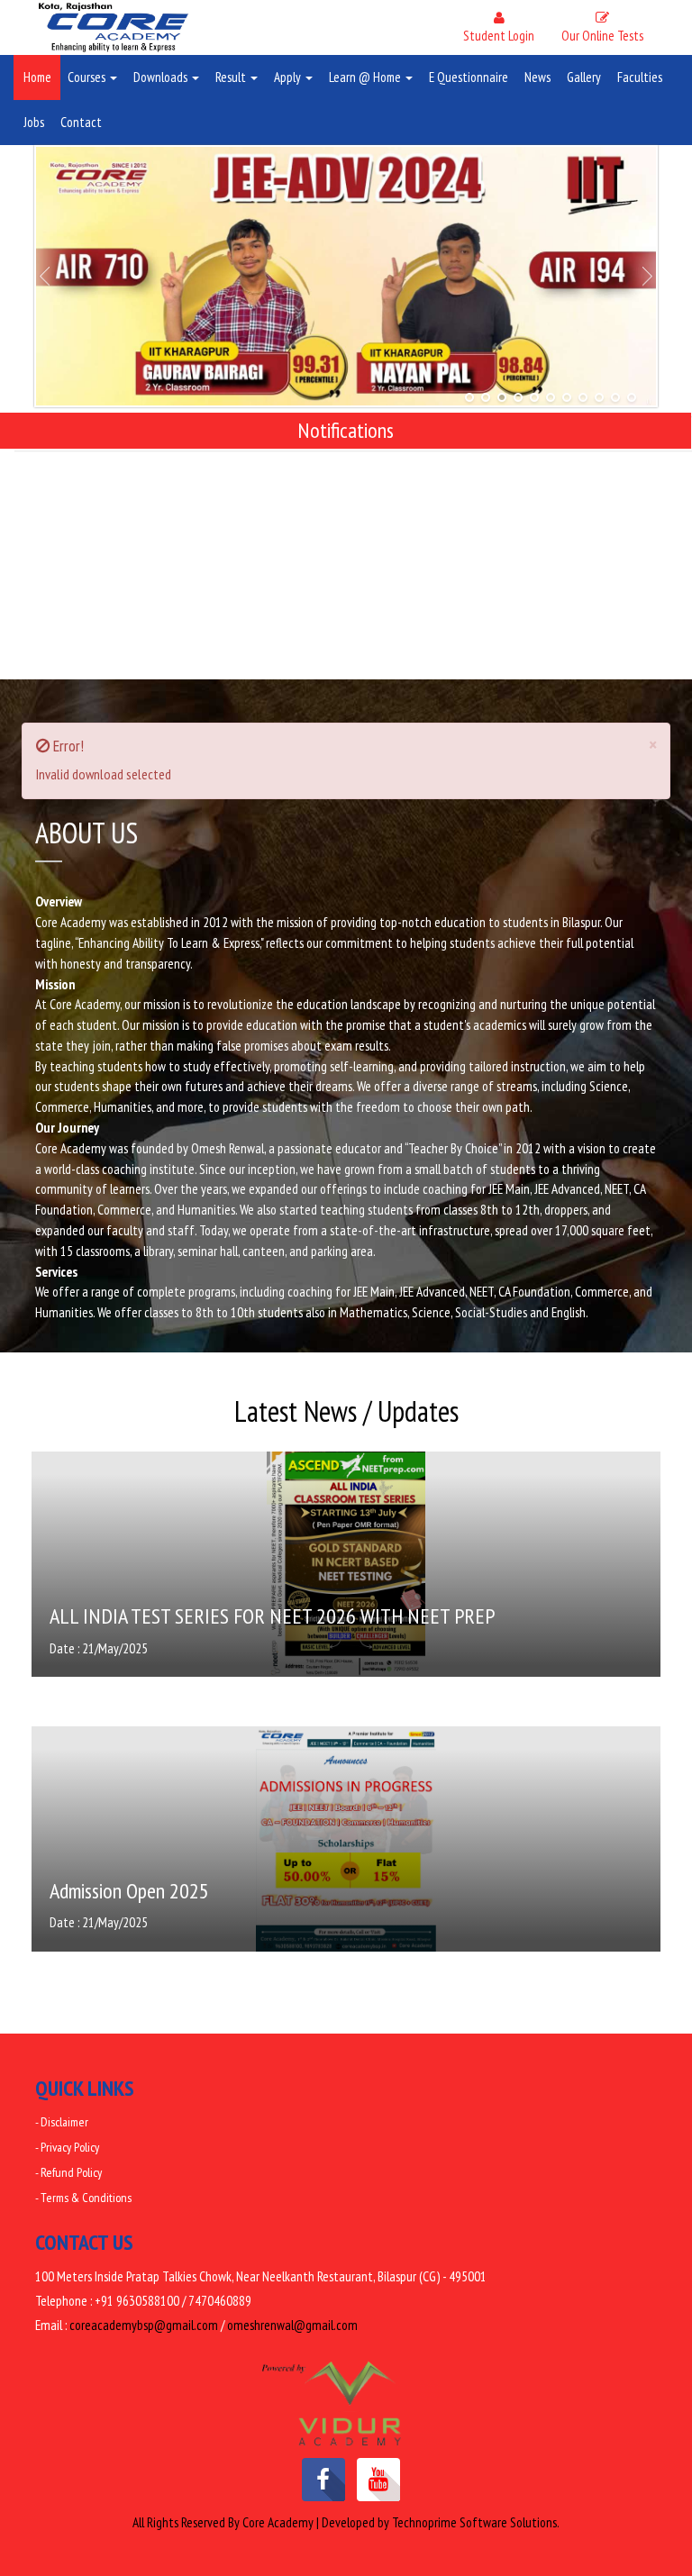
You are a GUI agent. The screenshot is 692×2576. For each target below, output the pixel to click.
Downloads (162, 77)
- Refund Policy (68, 2172)
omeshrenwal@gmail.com (292, 2325)
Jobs (34, 122)
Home (37, 77)
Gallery (584, 77)
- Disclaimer (62, 2122)
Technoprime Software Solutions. (476, 2522)
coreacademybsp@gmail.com (144, 2325)
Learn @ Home (366, 77)
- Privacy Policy (67, 2147)
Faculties (640, 77)
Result (232, 77)
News (537, 77)
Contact (81, 122)
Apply (289, 77)
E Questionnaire (469, 77)
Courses (88, 77)
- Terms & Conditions (83, 2198)
